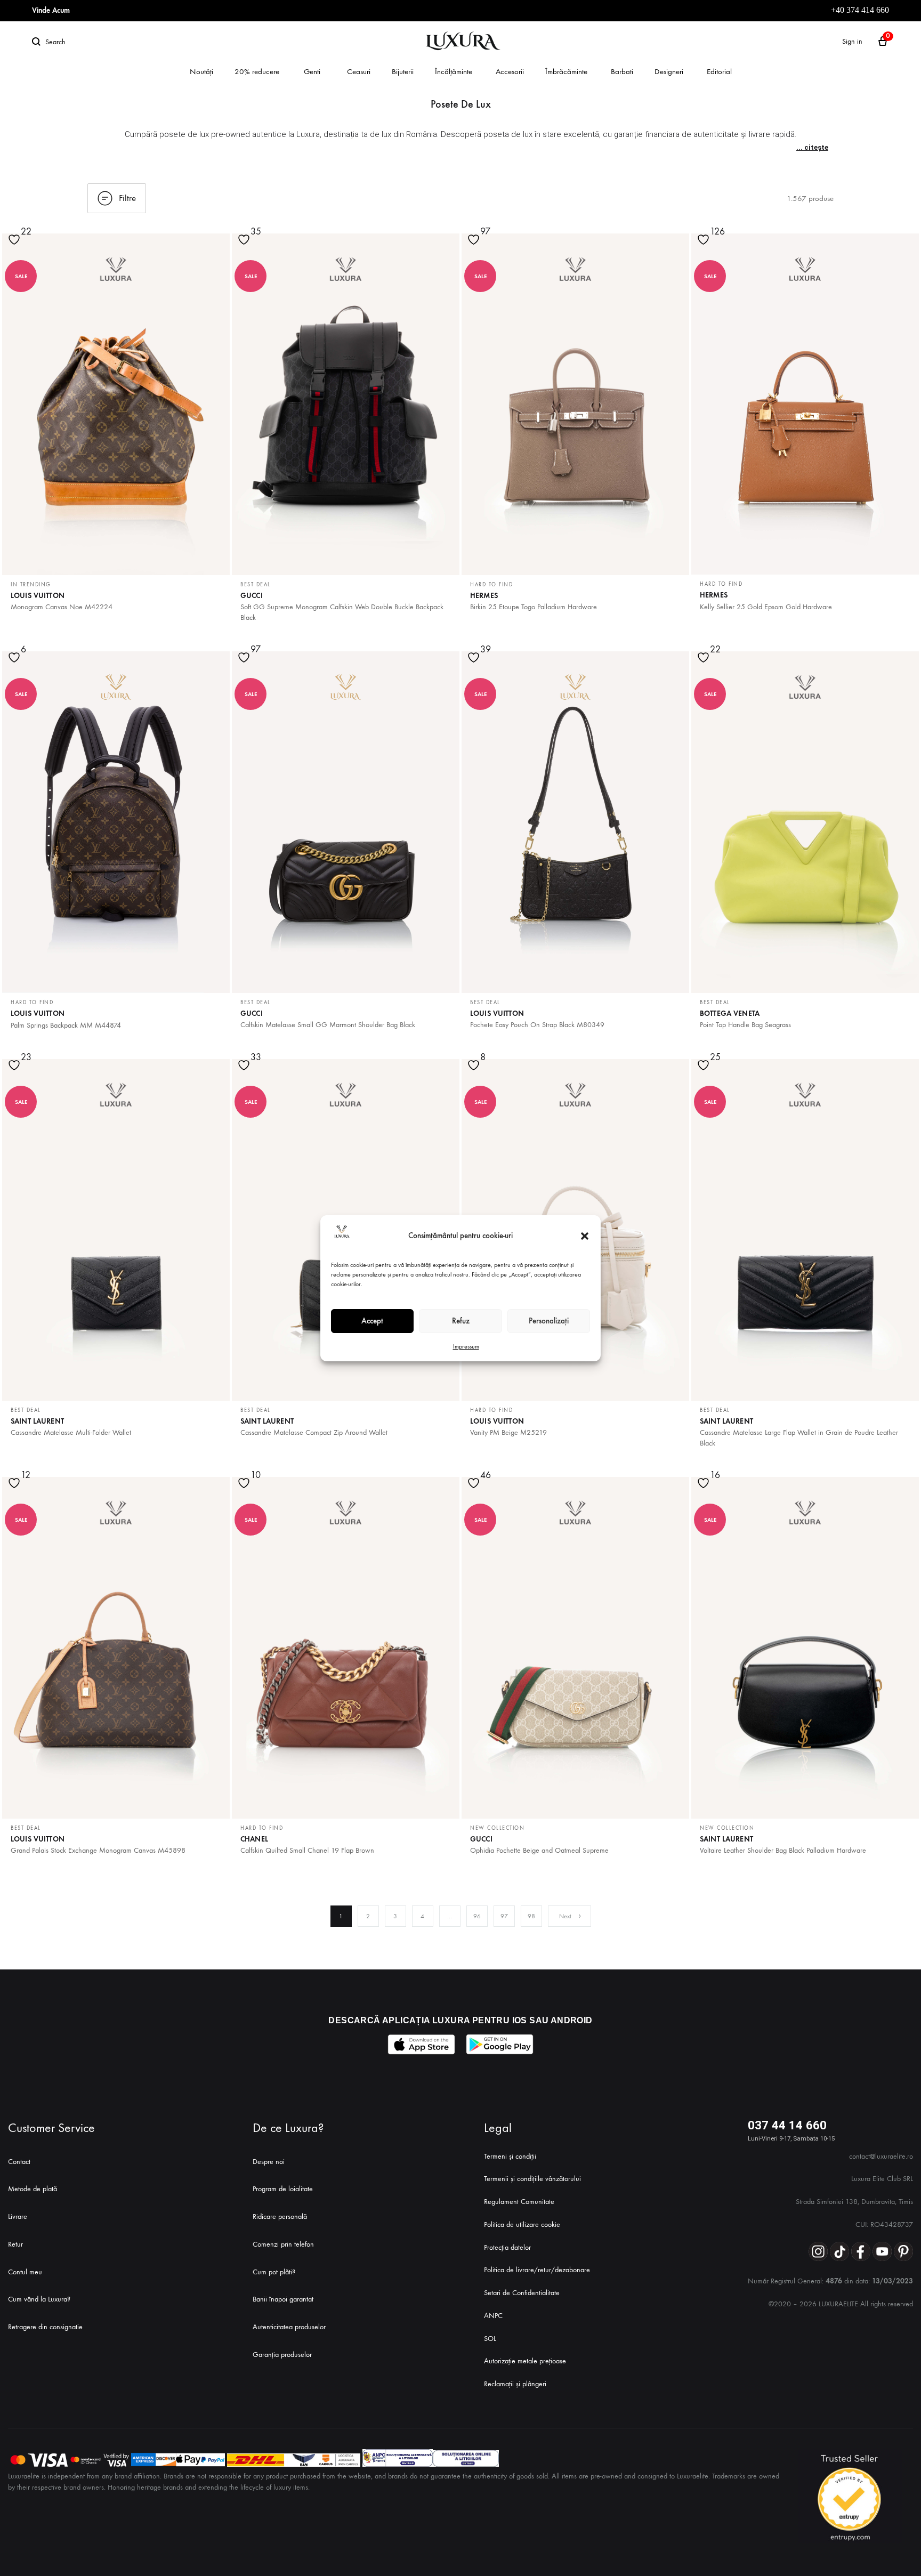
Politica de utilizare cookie (522, 2224)
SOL (490, 2339)
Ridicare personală (280, 2216)
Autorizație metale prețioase (525, 2361)
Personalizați (549, 1321)
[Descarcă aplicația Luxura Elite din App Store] (421, 2044)
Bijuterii (403, 71)
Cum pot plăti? (274, 2272)
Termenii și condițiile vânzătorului (532, 2179)
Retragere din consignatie (45, 2327)
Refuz (461, 1321)
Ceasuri (359, 71)
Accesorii (510, 71)
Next (565, 1916)
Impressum (466, 1346)
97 (504, 1916)
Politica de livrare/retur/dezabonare (537, 2270)
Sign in (852, 41)
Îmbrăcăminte (566, 71)
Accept (372, 1321)
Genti (312, 71)
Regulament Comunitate (519, 2202)
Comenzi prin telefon (283, 2244)
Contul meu (25, 2272)
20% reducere (257, 71)
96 (477, 1916)
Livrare (18, 2216)
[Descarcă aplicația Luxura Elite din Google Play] (500, 2044)
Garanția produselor (282, 2355)
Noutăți (201, 71)
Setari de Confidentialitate (522, 2293)
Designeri (669, 71)
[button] (585, 1236)
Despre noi (269, 2162)
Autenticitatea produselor (289, 2327)
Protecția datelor (507, 2247)
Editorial (719, 71)
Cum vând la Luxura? (39, 2299)
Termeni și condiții (510, 2156)
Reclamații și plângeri (515, 2384)
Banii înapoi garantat (283, 2299)
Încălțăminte (454, 71)
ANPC (493, 2316)
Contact (19, 2162)
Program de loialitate (283, 2189)
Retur (15, 2244)
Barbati (622, 71)
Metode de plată (33, 2189)
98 (531, 1916)
